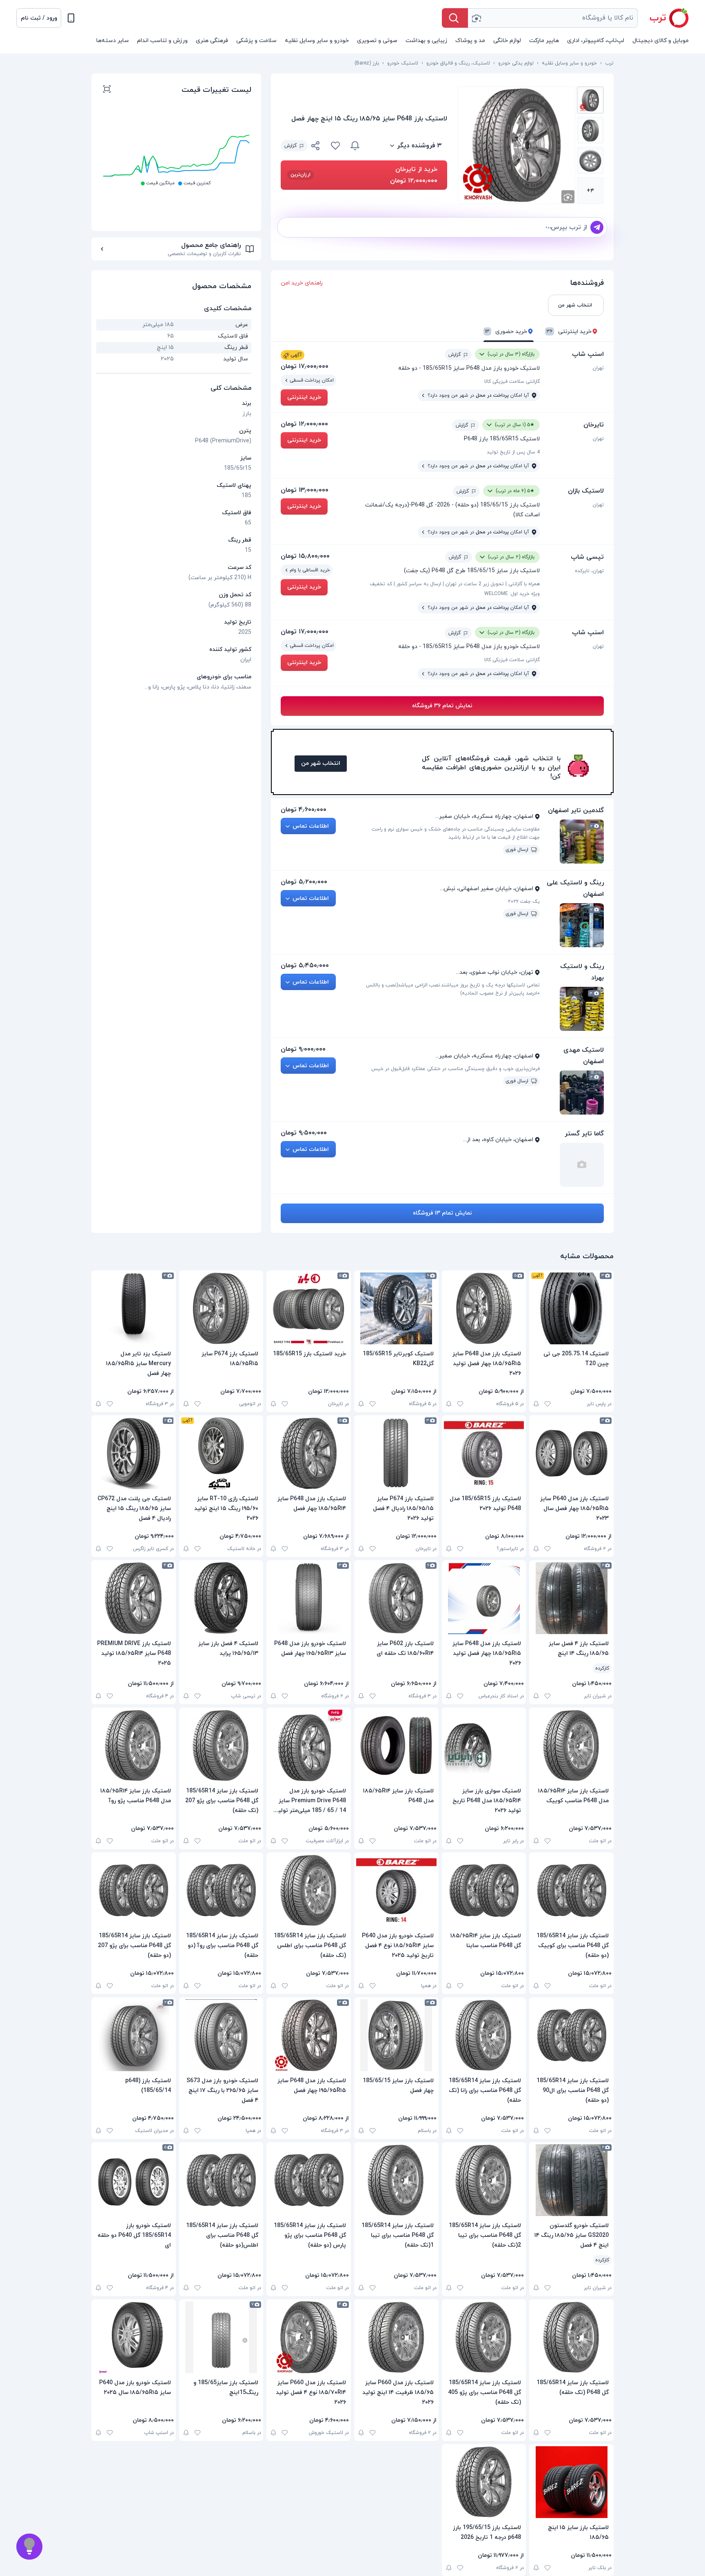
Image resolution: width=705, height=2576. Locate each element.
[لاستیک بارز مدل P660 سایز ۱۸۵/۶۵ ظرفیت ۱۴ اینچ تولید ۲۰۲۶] (396, 2337)
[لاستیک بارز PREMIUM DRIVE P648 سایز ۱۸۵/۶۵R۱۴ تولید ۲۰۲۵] (134, 1598)
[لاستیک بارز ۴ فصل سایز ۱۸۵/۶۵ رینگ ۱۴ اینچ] (571, 1598)
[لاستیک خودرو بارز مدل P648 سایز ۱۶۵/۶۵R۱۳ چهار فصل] (309, 1598)
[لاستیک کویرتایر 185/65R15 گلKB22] (396, 1308)
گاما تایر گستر (584, 1134)
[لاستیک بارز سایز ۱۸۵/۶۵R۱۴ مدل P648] (396, 1745)
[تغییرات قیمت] (355, 146)
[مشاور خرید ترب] (29, 2547)
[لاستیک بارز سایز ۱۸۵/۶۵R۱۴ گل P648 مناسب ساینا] (484, 1890)
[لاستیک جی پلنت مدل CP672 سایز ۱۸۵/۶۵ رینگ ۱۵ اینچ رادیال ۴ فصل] (134, 1453)
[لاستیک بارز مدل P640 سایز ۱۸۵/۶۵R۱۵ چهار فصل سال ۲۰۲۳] (571, 1453)
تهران (598, 368)
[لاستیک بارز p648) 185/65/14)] (134, 2035)
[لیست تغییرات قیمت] (107, 90)
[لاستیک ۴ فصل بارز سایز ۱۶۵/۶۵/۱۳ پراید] (221, 1598)
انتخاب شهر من (321, 763)
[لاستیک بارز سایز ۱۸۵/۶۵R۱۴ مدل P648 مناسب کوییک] (571, 1745)
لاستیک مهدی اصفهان (584, 1056)
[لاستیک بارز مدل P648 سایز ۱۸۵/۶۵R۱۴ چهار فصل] (309, 1453)
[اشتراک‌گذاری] (316, 147)
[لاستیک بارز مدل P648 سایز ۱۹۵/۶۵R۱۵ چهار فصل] (309, 2035)
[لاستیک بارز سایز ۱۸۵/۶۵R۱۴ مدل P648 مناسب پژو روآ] (134, 1745)
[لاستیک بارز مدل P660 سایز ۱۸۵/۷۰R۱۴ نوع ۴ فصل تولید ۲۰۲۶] (309, 2337)
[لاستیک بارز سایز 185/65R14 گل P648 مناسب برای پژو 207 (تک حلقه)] (221, 1745)
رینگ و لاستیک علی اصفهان (575, 888)
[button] (39, 18)
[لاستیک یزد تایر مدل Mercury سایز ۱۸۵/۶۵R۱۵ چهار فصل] (134, 1308)
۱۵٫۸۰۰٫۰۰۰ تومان (305, 556)
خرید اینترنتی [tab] (569, 332)
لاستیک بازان (586, 491)
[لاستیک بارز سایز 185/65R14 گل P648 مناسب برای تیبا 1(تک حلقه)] (396, 2180)
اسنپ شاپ (588, 354)
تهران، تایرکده (589, 571)
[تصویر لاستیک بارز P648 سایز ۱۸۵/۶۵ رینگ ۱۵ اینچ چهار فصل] (590, 100)
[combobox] (553, 18)
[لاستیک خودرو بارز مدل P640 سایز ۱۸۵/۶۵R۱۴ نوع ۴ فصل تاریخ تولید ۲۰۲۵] (396, 1890)
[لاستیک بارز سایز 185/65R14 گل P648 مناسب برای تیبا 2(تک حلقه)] (484, 2180)
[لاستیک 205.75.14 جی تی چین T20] (571, 1308)
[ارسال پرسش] (597, 227)
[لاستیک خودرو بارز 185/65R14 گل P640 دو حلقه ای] (134, 2180)
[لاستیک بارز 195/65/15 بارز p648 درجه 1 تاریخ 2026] (484, 2482)
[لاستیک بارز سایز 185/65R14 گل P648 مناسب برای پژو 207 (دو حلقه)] (134, 1890)
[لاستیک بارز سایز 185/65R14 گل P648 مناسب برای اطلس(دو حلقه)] (221, 2180)
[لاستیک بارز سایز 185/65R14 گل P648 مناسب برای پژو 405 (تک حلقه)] (484, 2337)
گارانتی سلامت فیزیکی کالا (512, 382)
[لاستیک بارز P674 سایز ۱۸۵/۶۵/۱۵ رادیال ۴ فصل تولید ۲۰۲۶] (396, 1453)
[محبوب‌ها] (335, 146)
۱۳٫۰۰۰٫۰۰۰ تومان (305, 490)
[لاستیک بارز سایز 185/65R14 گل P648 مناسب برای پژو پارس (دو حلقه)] (309, 2180)
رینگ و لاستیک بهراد (582, 972)
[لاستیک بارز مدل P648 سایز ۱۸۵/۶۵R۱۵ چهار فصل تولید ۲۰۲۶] (484, 1308)
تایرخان (594, 425)
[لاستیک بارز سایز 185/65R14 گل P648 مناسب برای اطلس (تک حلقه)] (309, 1890)
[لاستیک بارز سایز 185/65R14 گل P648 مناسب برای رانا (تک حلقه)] (484, 2035)
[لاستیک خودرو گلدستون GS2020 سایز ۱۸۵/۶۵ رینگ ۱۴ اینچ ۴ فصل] (571, 2180)
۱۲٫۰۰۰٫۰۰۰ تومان (304, 424)
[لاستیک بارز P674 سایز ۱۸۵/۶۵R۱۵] (221, 1308)
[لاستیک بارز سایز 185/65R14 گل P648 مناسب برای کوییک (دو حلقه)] (571, 1890)
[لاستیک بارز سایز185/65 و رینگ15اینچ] (221, 2337)
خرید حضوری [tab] (506, 332)
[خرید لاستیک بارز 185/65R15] (309, 1308)
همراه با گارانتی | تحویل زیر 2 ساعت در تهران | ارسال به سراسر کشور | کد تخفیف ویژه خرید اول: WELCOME (455, 589)
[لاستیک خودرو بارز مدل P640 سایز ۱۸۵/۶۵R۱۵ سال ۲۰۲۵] (134, 2337)
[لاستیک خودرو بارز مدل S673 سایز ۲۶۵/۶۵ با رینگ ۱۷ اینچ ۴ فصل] (221, 2035)
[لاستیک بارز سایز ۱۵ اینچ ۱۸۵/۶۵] (571, 2482)
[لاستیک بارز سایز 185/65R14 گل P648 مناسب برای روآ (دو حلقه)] (221, 1890)
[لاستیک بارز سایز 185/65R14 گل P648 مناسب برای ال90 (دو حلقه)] (571, 2035)
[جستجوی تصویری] (476, 18)
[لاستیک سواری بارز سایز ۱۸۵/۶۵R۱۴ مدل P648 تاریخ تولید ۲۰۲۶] (484, 1745)
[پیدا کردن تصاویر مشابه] (568, 197)
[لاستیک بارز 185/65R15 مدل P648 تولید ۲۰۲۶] (484, 1453)
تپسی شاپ (587, 557)
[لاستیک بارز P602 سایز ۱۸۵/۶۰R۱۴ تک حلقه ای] (396, 1598)
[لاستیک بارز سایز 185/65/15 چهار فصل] (396, 2035)
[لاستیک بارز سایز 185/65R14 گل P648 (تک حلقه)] (571, 2337)
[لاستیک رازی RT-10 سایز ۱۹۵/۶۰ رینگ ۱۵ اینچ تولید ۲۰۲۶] (221, 1453)
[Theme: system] (71, 18)
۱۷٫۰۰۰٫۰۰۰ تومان (305, 366)
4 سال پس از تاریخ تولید (513, 452)
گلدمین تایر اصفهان (576, 811)
